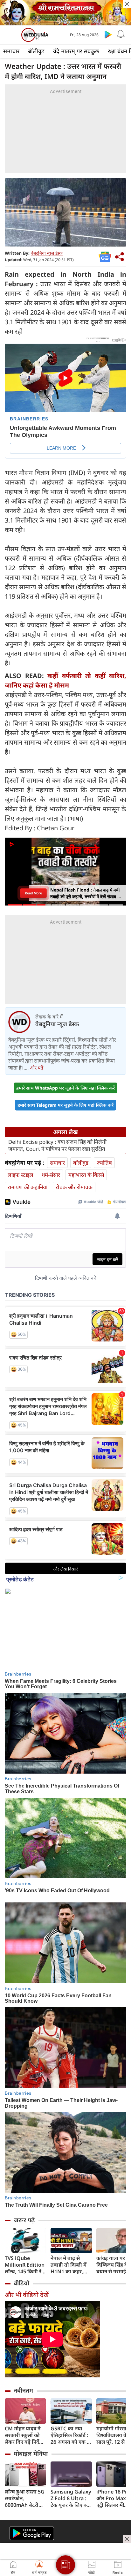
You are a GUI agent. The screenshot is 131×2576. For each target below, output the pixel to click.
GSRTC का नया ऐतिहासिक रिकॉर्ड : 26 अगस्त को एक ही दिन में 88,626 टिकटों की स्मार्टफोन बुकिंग (71, 2435)
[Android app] (32, 2533)
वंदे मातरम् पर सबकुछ (76, 51)
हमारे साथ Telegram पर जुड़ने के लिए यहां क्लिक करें (65, 1105)
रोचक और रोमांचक (74, 1187)
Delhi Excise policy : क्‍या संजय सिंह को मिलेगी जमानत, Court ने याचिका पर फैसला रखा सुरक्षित (57, 1145)
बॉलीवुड (36, 51)
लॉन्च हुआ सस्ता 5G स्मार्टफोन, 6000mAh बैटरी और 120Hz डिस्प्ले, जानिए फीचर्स (25, 2498)
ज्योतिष (104, 1163)
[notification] (121, 34)
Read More (34, 893)
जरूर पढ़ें (24, 2220)
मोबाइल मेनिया (31, 2454)
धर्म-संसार (51, 1175)
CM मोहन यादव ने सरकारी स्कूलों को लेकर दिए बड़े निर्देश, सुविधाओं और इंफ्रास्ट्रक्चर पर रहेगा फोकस (24, 2435)
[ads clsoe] (127, 2539)
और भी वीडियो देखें (27, 2295)
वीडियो (21, 2283)
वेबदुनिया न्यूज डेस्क (47, 253)
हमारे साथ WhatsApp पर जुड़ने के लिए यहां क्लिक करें (65, 1088)
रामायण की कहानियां (28, 1187)
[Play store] (108, 34)
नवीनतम (23, 2390)
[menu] (10, 35)
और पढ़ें (37, 1068)
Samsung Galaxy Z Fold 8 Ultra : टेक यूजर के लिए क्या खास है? (71, 2498)
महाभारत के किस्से (86, 1175)
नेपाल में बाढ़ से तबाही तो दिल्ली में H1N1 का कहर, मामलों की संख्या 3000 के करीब (69, 2265)
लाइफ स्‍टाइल (21, 1175)
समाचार (11, 51)
